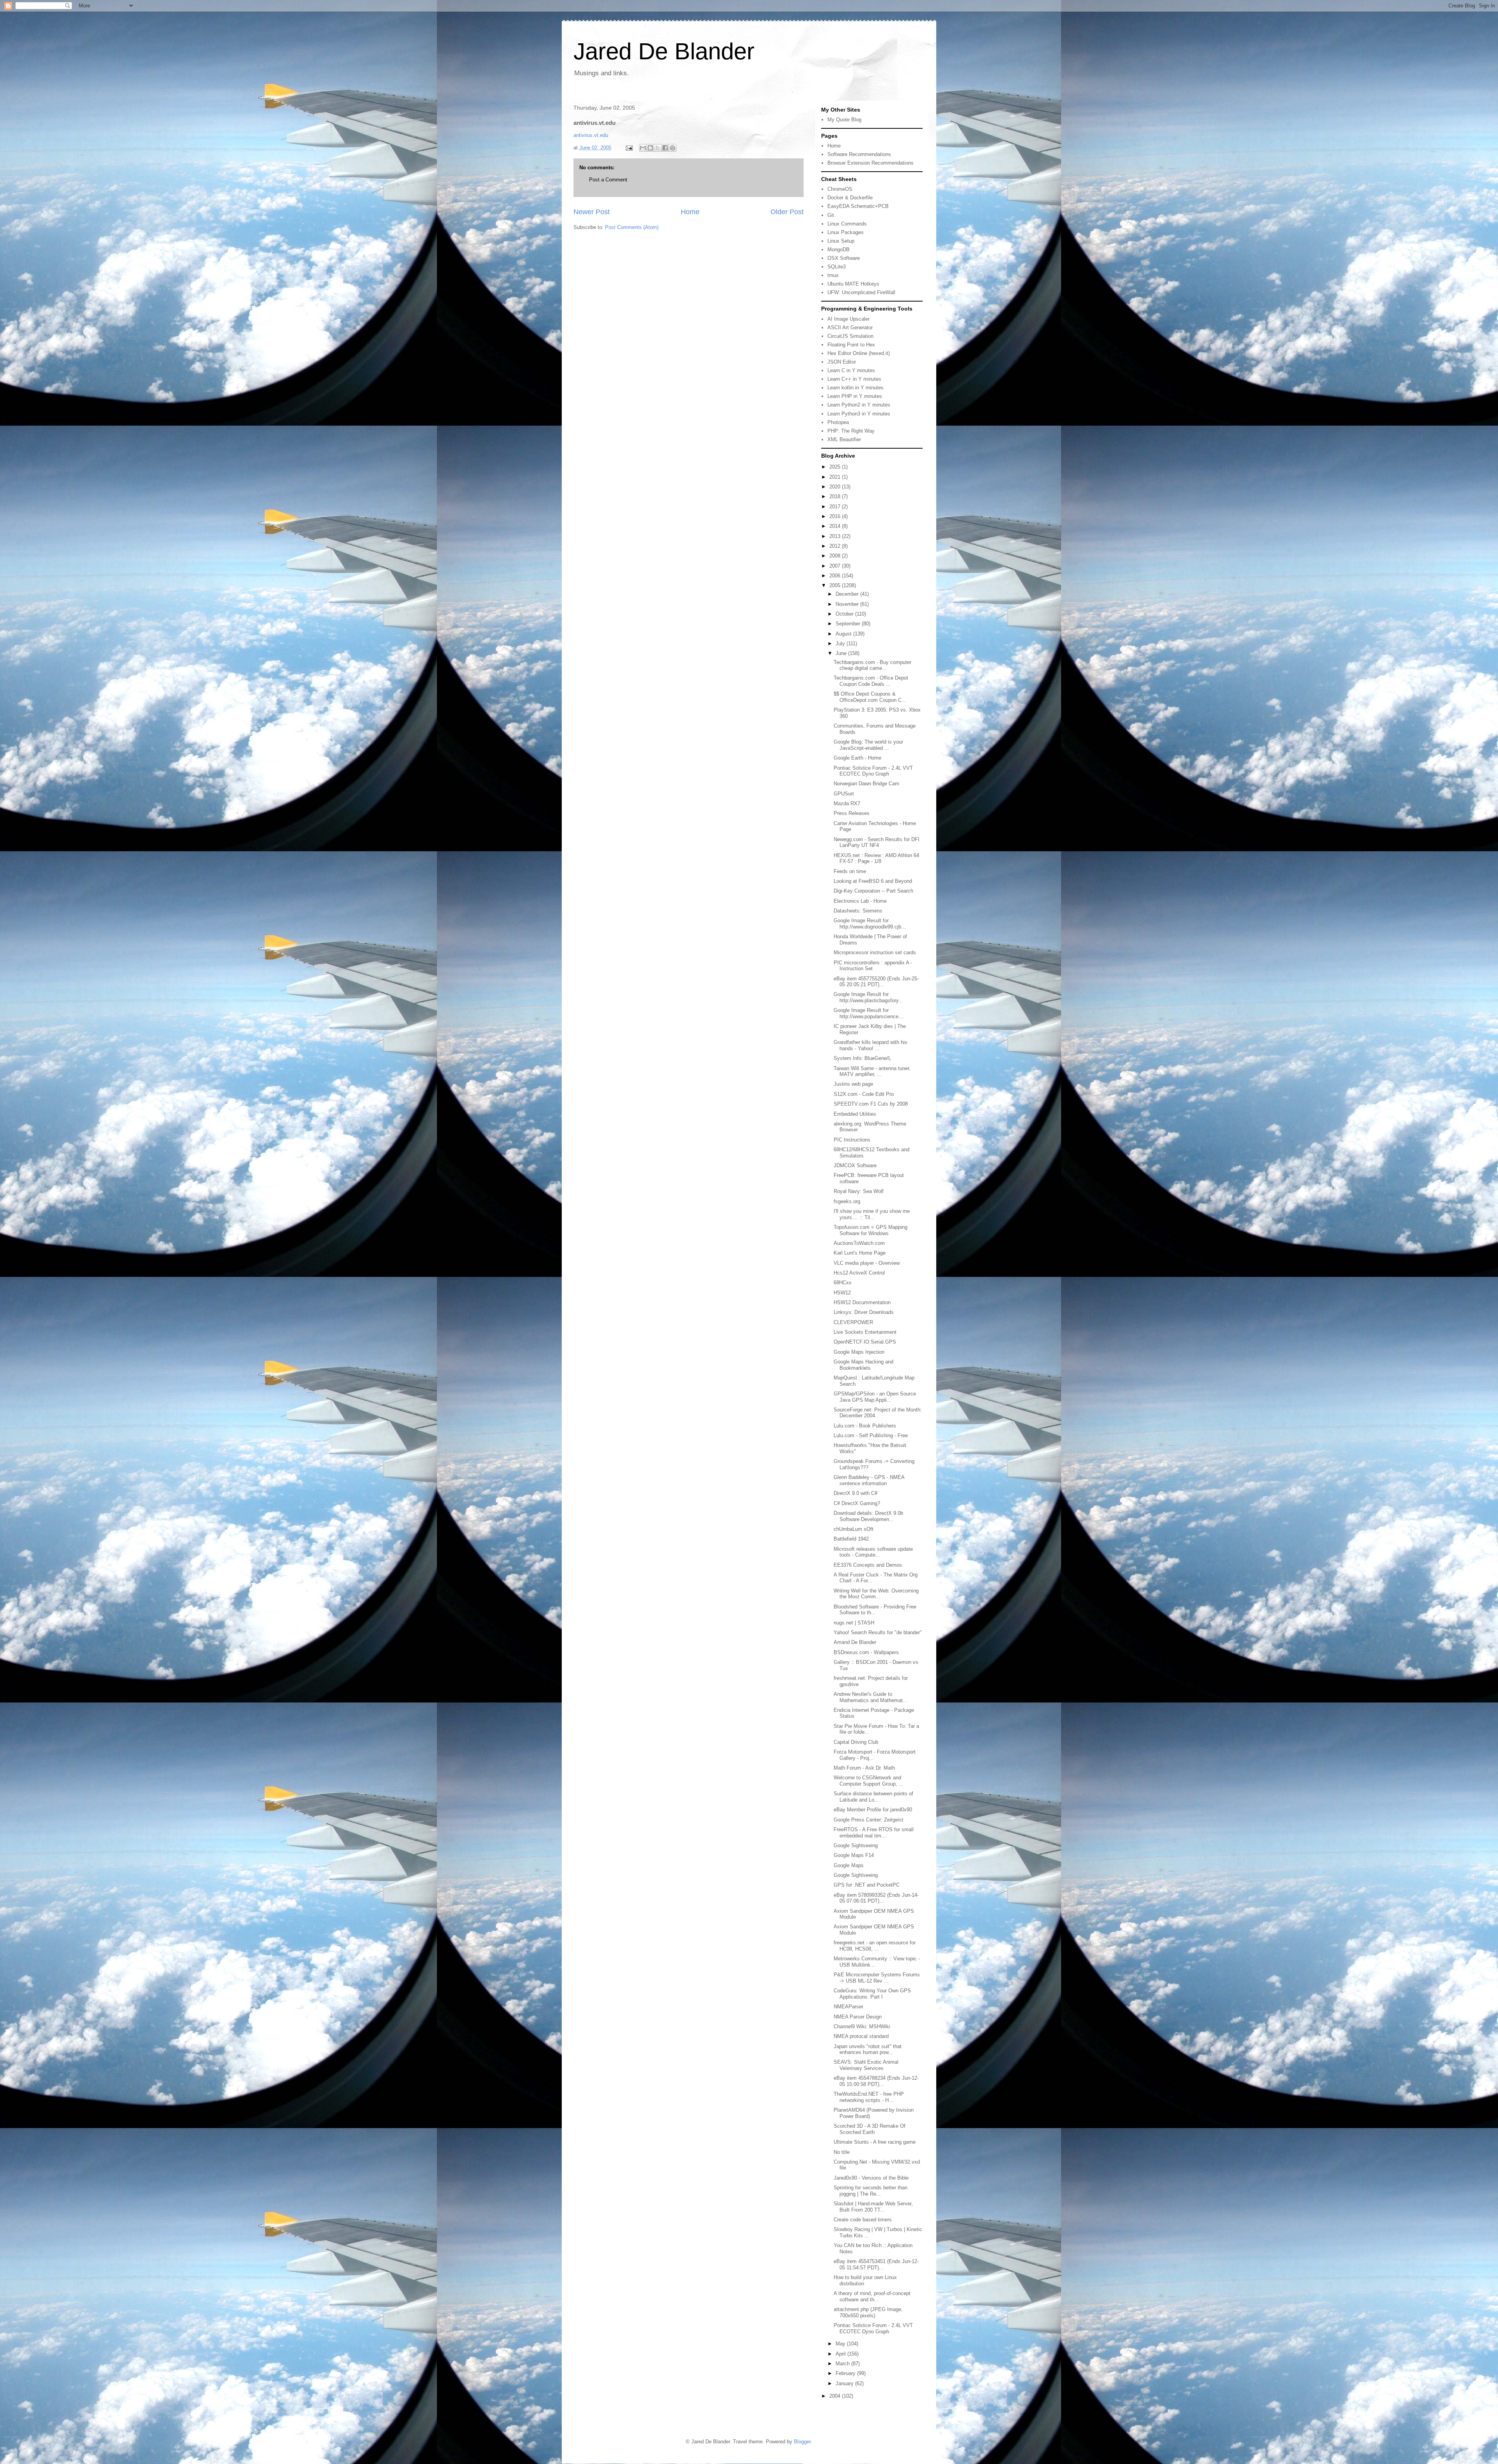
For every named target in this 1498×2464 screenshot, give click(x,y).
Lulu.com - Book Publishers (865, 1426)
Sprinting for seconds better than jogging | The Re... (871, 2191)
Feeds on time (850, 871)
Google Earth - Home (857, 758)
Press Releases (852, 813)
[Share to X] (658, 148)
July (841, 644)
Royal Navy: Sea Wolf (859, 1191)
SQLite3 (837, 267)
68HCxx (843, 1283)
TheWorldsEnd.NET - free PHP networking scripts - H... (869, 2097)
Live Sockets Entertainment (865, 1332)
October (845, 614)
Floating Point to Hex (851, 345)
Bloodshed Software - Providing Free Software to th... (875, 1610)
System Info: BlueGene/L (862, 1058)
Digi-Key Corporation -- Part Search (873, 891)
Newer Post (592, 212)
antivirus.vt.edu (591, 135)
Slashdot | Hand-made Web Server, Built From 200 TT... (873, 2207)
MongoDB (839, 249)
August (844, 634)
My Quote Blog (844, 120)
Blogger (802, 2442)
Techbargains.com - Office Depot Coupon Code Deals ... (871, 681)
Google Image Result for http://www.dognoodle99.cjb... (870, 924)
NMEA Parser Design (858, 2017)
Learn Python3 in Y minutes (859, 414)
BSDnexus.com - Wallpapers (866, 1652)
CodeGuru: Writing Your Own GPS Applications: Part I (872, 1994)
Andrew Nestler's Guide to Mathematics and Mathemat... (871, 1697)
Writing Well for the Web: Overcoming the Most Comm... (876, 1594)
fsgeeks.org (847, 1201)
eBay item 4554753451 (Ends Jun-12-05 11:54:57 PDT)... (876, 2264)
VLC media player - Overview (867, 1263)
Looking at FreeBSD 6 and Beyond (873, 881)
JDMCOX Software (855, 1165)
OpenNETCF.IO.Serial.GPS (865, 1342)
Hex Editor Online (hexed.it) (859, 353)
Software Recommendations (859, 154)
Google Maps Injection (859, 1352)
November (848, 604)
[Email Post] (629, 148)
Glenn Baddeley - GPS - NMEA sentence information (869, 1480)
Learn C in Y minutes (851, 370)
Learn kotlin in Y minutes (855, 388)
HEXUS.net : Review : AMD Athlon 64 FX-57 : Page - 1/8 (876, 858)
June (842, 653)
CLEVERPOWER (853, 1322)
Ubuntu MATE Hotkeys (853, 284)
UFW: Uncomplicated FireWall (861, 292)
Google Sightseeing (856, 1845)
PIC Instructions (852, 1140)
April (841, 2354)
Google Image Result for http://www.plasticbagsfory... (868, 997)
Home (690, 212)
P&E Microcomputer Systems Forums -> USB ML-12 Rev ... (877, 1978)
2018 (836, 496)
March (843, 2364)
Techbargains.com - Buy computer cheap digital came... (872, 665)
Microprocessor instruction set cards (875, 952)
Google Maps (849, 1865)
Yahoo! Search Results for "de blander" (878, 1632)
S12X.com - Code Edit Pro (864, 1094)
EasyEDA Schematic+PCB (858, 206)
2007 (836, 566)
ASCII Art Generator (850, 328)
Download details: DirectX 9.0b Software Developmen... (868, 1516)
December (848, 594)
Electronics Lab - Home (860, 901)
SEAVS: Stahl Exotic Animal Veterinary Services (866, 2065)
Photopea (838, 422)
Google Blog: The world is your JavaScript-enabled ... (868, 745)
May (841, 2344)
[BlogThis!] (650, 148)
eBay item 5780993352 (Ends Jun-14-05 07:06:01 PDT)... (876, 1898)
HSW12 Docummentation (862, 1302)
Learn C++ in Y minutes (854, 379)
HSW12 (842, 1293)
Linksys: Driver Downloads (864, 1312)
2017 (836, 507)
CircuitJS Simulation (850, 336)
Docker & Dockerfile (850, 198)
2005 (836, 585)
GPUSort (844, 794)
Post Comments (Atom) (632, 227)
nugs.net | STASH (854, 1623)
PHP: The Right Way (851, 431)
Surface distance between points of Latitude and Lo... (873, 1797)
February (846, 2373)
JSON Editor (842, 362)
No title (842, 2152)
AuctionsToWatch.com (859, 1243)
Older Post (787, 212)
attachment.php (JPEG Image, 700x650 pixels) (868, 2312)
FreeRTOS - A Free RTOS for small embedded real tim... (874, 1833)
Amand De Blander (855, 1642)
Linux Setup (841, 241)
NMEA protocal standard (861, 2036)
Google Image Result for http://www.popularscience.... (869, 1013)
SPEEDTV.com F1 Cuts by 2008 (871, 1104)
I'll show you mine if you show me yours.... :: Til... (872, 1214)
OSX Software (844, 258)
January (845, 2383)
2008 (836, 556)
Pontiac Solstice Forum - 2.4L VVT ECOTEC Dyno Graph (873, 771)
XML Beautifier (844, 439)
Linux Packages (846, 232)
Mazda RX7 (847, 803)
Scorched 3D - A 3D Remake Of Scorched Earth (870, 2129)
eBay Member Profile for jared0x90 (873, 1810)
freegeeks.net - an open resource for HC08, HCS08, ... (875, 1946)
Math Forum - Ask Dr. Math (864, 1768)
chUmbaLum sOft (854, 1529)
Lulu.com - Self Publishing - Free (871, 1435)
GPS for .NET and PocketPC (867, 1885)
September (849, 624)
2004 (836, 2396)
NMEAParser (848, 2007)
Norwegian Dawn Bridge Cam (866, 784)
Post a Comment (608, 180)
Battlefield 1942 (851, 1539)
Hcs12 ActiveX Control (859, 1273)
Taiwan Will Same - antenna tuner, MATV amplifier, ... (872, 1071)
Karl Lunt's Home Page (860, 1253)
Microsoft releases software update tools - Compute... (873, 1552)
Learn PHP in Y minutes (855, 396)
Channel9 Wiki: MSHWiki (862, 2026)
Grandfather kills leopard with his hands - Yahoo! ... (871, 1045)
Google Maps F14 (854, 1855)
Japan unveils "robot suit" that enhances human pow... (868, 2049)
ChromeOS (840, 189)
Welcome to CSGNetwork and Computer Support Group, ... (869, 1781)
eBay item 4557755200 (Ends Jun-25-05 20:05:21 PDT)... (876, 982)
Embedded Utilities (855, 1114)
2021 (836, 477)
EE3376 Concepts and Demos (868, 1565)
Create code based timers (863, 2220)
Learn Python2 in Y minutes (859, 405)
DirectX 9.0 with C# (855, 1493)
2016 (836, 516)
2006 (836, 576)
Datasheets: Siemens (858, 911)
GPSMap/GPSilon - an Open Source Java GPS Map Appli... (875, 1397)
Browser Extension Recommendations (871, 163)
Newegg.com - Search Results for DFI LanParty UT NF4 (877, 842)
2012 (836, 546)
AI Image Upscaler (848, 319)
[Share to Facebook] (665, 148)
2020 (836, 487)
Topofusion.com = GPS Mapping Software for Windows (871, 1230)
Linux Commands (847, 224)
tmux (833, 275)
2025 (836, 467)
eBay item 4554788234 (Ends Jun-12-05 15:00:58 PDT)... (876, 2081)
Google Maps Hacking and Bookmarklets (863, 1365)
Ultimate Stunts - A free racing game (875, 2142)
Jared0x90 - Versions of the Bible (871, 2178)
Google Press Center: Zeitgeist (869, 1820)
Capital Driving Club (856, 1742)
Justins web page (853, 1084)
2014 (836, 526)
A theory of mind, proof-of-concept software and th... (872, 2296)
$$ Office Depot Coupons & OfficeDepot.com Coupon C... (870, 697)
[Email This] (643, 148)
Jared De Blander (664, 51)
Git (831, 215)
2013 (836, 536)
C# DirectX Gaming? (857, 1503)
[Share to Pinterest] (673, 148)
